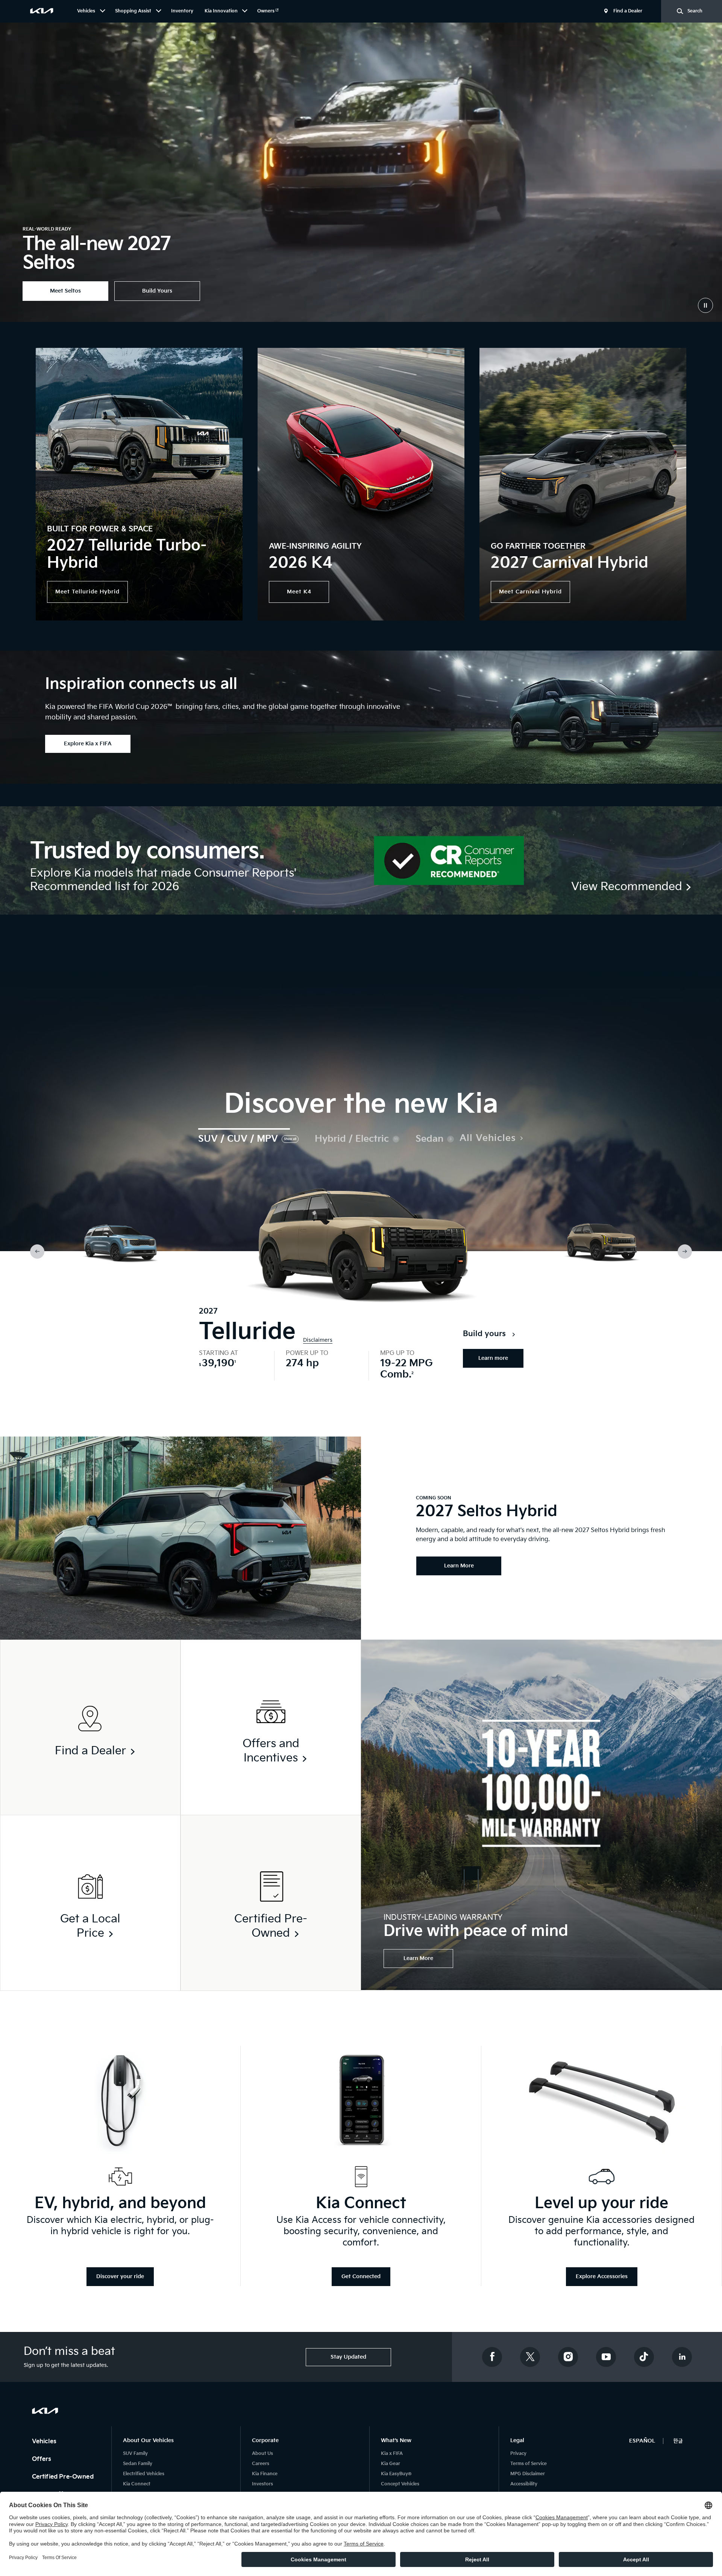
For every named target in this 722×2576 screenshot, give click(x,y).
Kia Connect (137, 2484)
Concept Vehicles (400, 2484)
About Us (262, 2454)
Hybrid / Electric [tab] (352, 1139)
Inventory (182, 11)
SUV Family (135, 2454)
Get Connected (361, 2276)
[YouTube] (606, 2357)
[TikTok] (644, 2357)
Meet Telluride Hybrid (87, 592)
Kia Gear (391, 2464)
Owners (266, 11)
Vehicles (45, 2442)
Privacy (518, 2454)
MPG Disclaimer (528, 2474)
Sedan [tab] (429, 1139)
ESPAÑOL (642, 2441)
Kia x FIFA (392, 2454)
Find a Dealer (628, 11)
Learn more (493, 1358)
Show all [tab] (290, 1139)
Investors (262, 2484)
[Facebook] (492, 2357)
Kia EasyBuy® (396, 2474)
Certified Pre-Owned (64, 2477)
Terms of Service (529, 2464)
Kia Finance (265, 2474)
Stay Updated (348, 2357)
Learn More (418, 1958)
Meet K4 (299, 592)
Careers (261, 2464)
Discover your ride (120, 2276)
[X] (530, 2357)
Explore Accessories (602, 2276)
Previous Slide (37, 1252)
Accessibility (524, 2484)
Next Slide (685, 1252)
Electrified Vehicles (144, 2474)
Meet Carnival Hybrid (530, 592)
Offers (42, 2459)
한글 (678, 2441)
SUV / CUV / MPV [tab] (238, 1139)
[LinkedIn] (682, 2357)
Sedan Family (138, 2464)
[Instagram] (568, 2357)
